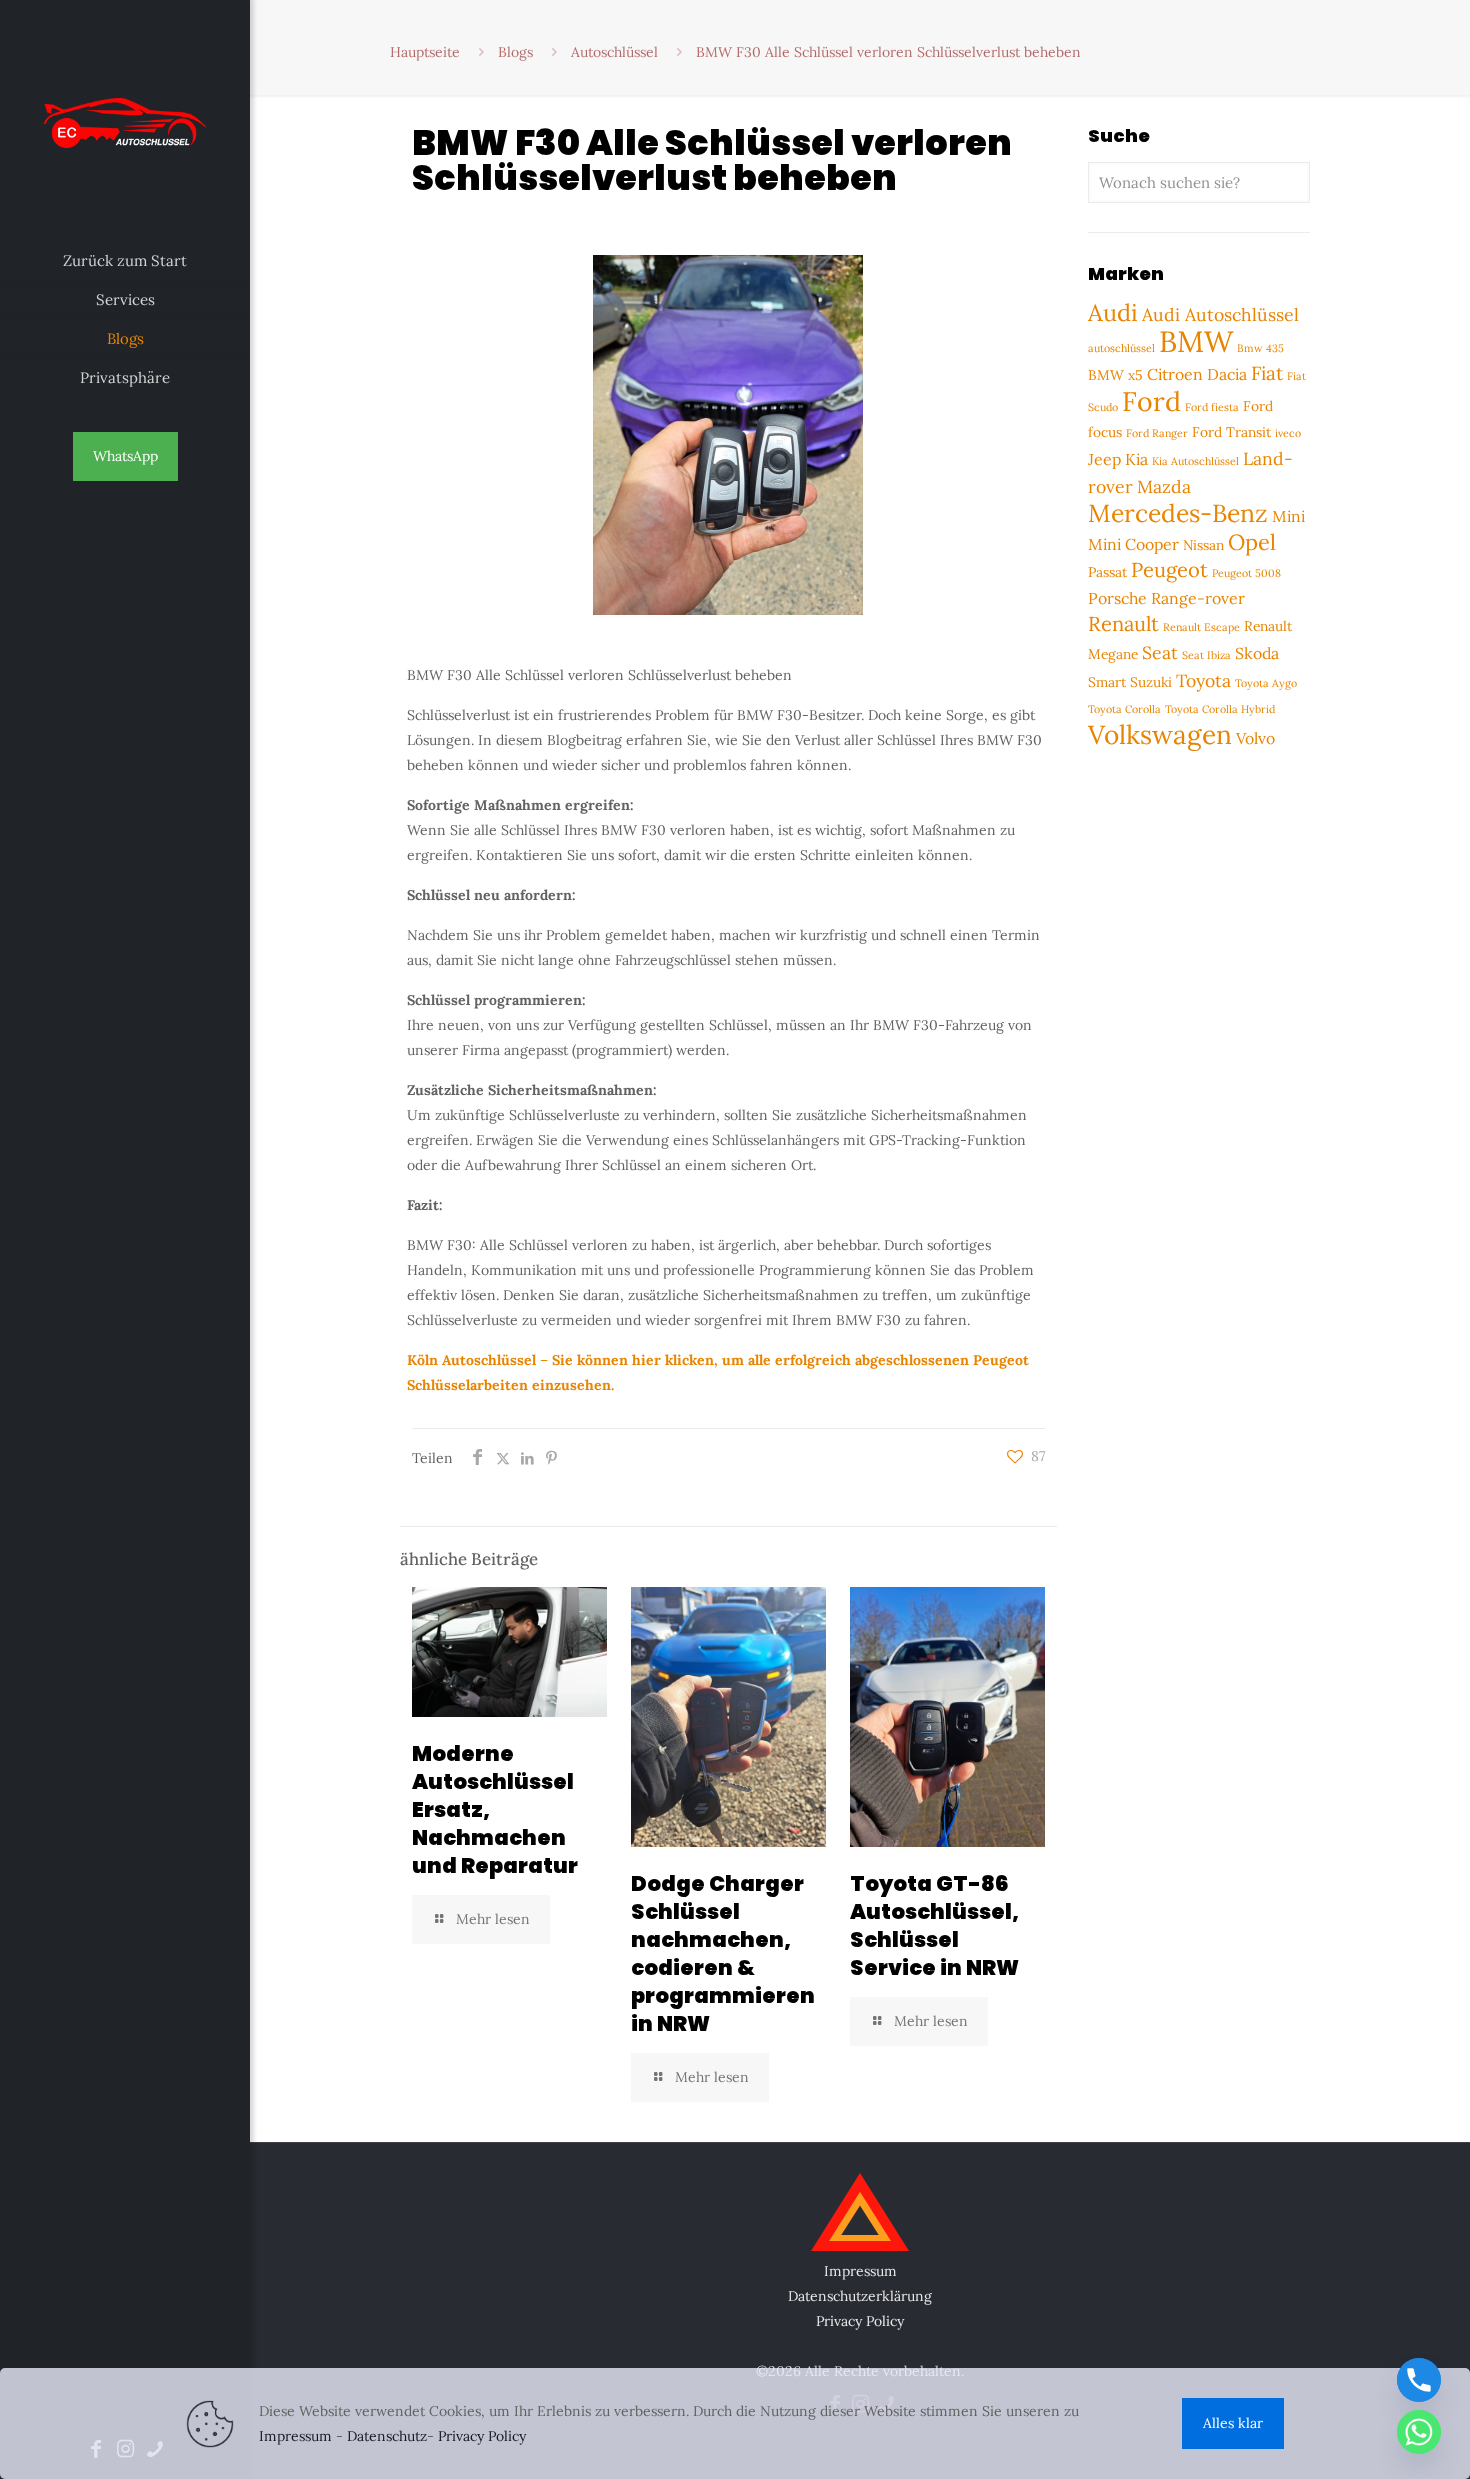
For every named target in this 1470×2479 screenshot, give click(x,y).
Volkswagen (1160, 734)
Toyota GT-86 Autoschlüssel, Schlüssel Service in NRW (934, 1925)
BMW (1196, 341)
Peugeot (1169, 570)
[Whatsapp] (1419, 2432)
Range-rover (1198, 598)
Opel (1252, 542)
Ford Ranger (1157, 433)
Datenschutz (387, 2436)
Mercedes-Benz (1178, 513)
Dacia (1227, 374)
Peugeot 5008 (1246, 573)
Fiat (1267, 373)
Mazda (1164, 486)
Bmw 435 (1260, 348)
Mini (1288, 516)
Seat (1160, 652)
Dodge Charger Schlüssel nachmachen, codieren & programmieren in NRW (723, 1953)
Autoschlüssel (614, 52)
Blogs (515, 52)
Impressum (860, 2271)
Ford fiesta (1212, 407)
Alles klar (1233, 2423)
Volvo (1255, 738)
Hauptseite (425, 52)
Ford (1151, 401)
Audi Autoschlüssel (1220, 314)
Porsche (1117, 598)
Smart (1107, 682)
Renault (1123, 624)
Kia (1136, 459)
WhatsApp (125, 456)
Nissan (1203, 545)
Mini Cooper (1133, 544)
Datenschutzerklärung (860, 2296)
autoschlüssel (1121, 348)
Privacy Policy (860, 2321)
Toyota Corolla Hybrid (1220, 709)
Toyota (1203, 680)
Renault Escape (1201, 627)
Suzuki (1151, 682)
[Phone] (1419, 2380)
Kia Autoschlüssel (1195, 461)
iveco (1288, 433)
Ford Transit (1231, 432)
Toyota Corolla (1124, 709)
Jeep (1104, 459)
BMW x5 (1115, 375)
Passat (1107, 572)
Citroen (1175, 374)
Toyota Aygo (1266, 683)
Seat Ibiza (1206, 655)
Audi (1113, 312)
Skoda (1257, 653)
